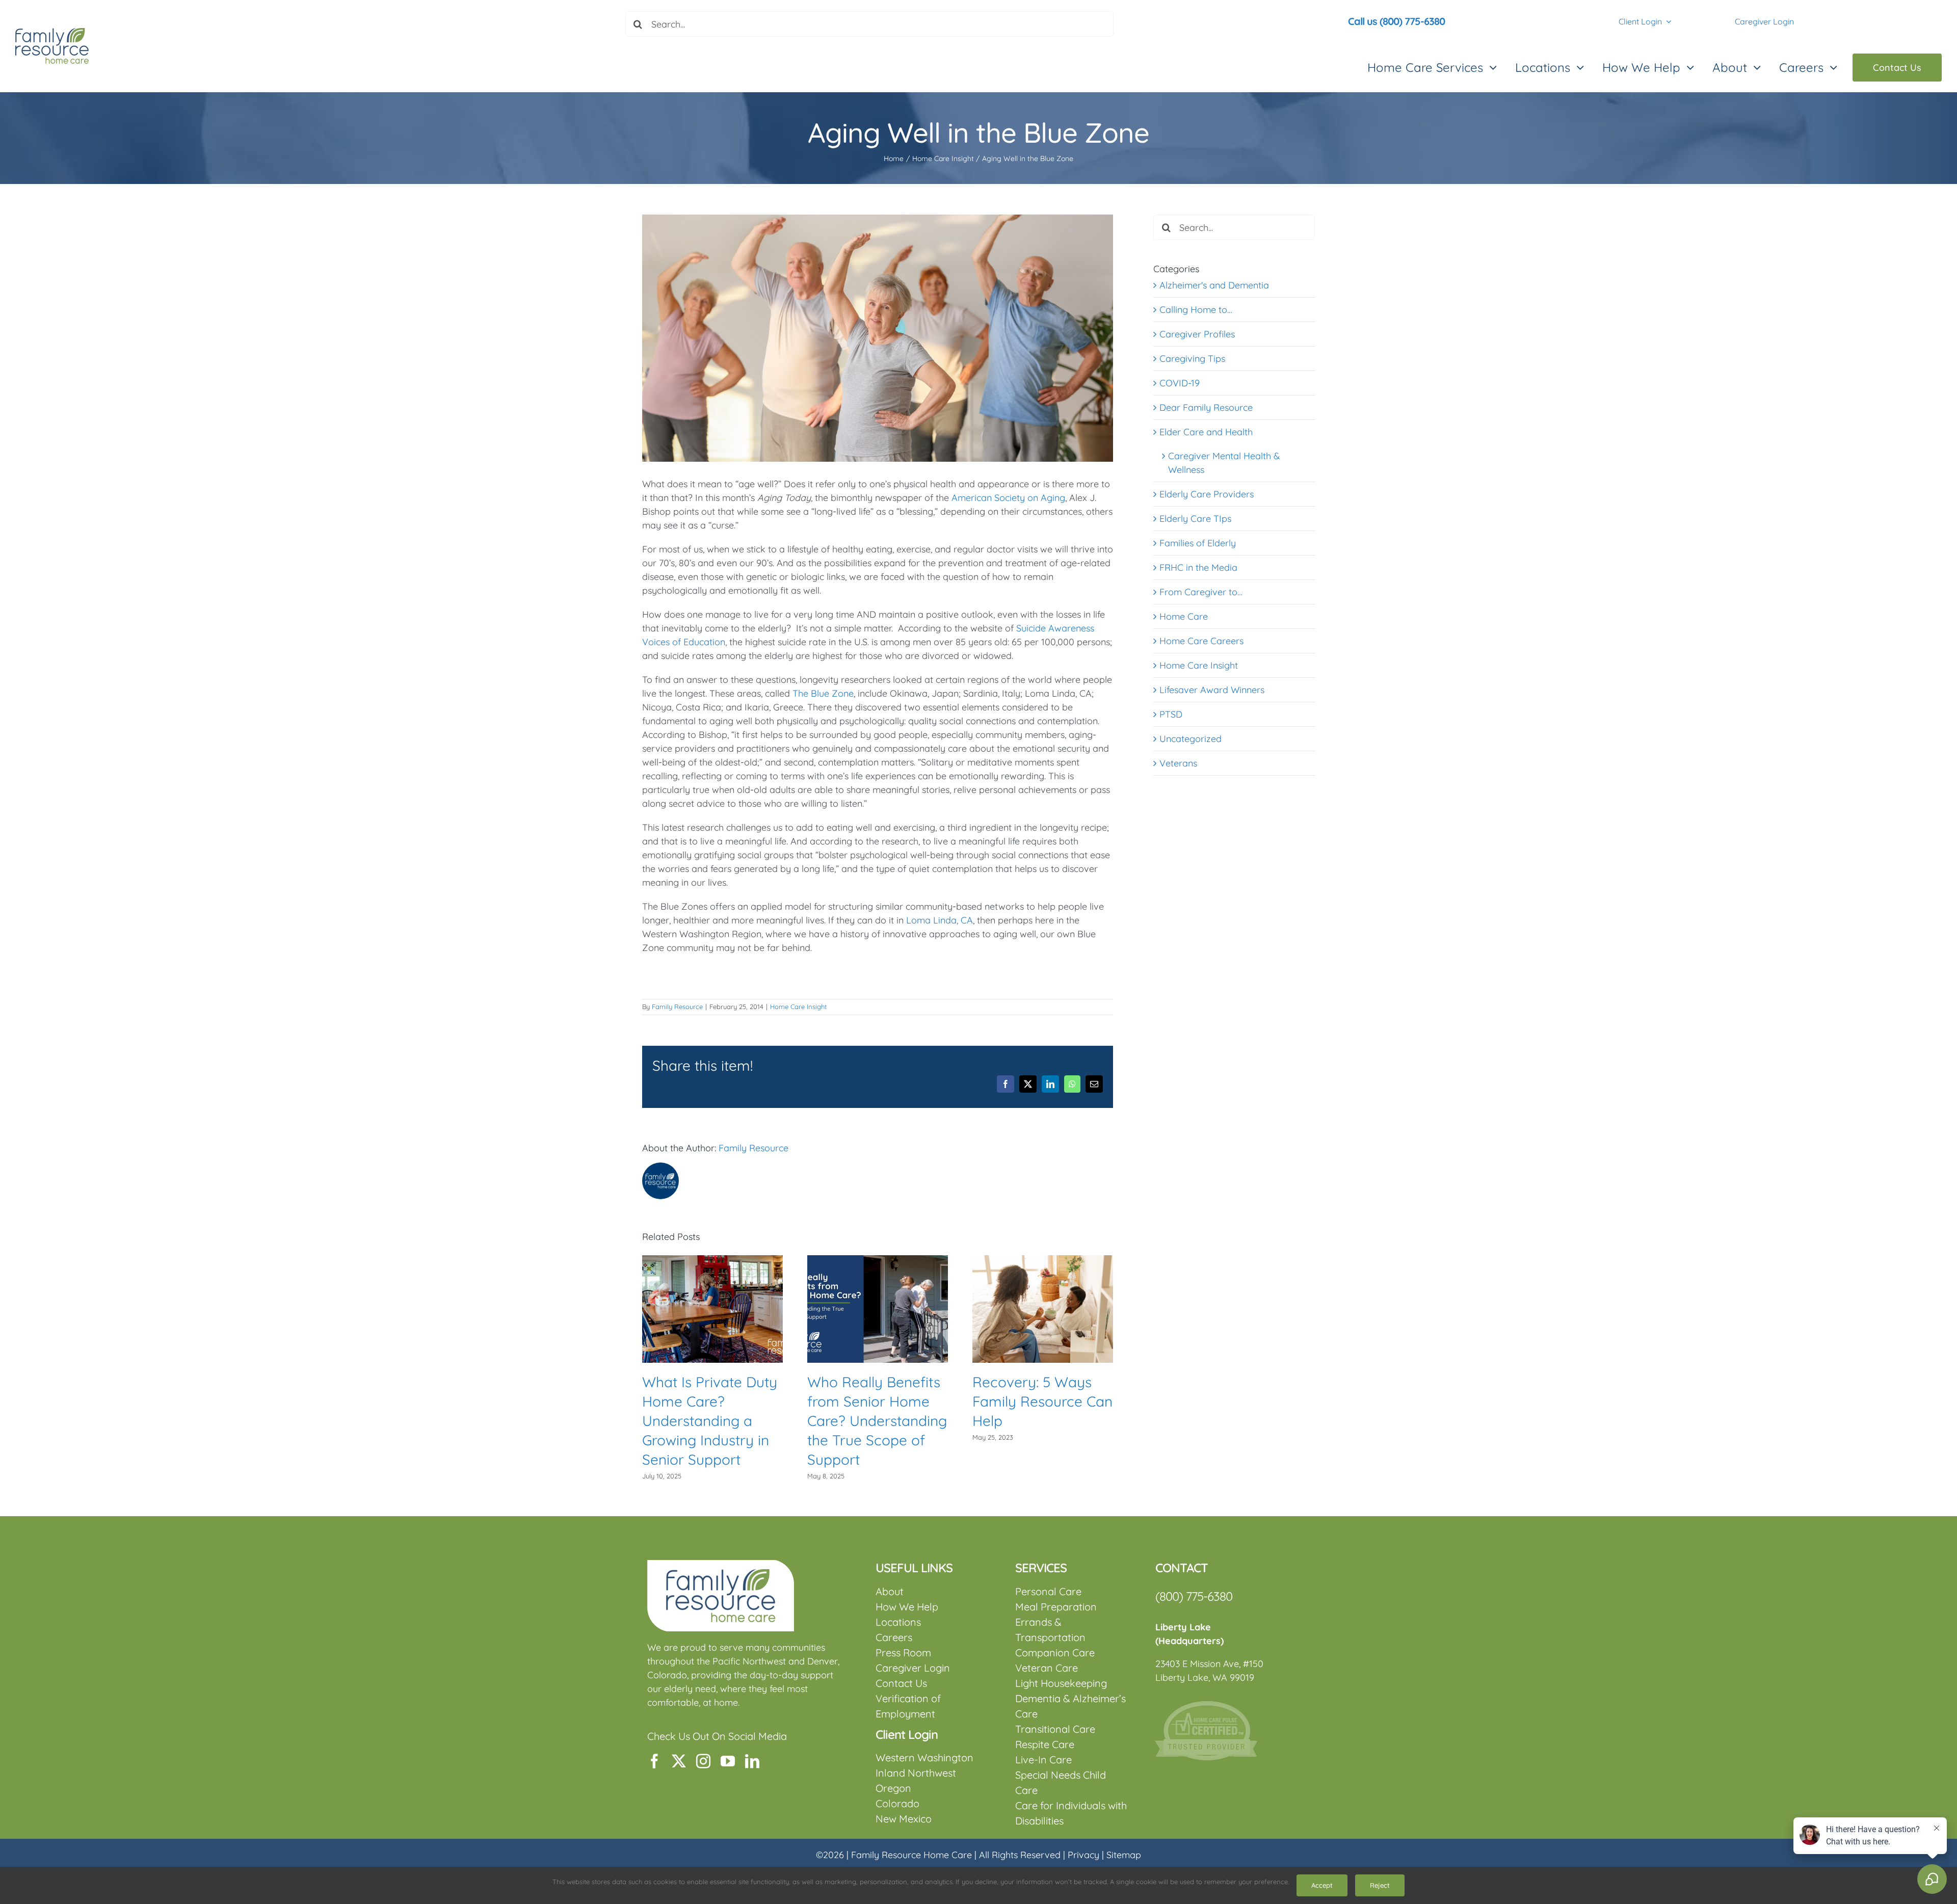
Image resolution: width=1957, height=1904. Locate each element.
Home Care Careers (1201, 641)
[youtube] (728, 1761)
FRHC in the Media (1198, 567)
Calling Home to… (1196, 310)
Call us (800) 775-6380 (1396, 21)
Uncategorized (1191, 739)
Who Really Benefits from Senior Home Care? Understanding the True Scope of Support (877, 1421)
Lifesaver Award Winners (1212, 690)
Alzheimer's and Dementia (1214, 285)
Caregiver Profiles (1197, 334)
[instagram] (703, 1761)
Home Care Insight (798, 1007)
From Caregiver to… (1201, 592)
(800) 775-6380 (1194, 1596)
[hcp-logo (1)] (1206, 1705)
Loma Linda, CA (940, 920)
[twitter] (679, 1761)
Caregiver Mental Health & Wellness (1224, 463)
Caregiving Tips (1192, 359)
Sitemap (1124, 1855)
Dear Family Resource (1206, 407)
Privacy (1083, 1855)
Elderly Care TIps (1195, 519)
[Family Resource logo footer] (721, 1564)
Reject (1380, 1885)
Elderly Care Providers (1207, 494)
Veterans (1178, 763)
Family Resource (677, 1007)
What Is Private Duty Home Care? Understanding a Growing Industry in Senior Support (710, 1421)
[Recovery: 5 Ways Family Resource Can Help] (1043, 1261)
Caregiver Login (1764, 21)
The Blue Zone (823, 693)
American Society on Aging (1008, 498)
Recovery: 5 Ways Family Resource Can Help (1042, 1401)
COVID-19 (1180, 383)
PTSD (1171, 714)
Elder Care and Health (1206, 432)
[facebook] (654, 1761)
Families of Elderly (1198, 543)
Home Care (1184, 616)
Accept (1322, 1885)
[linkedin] (752, 1761)
